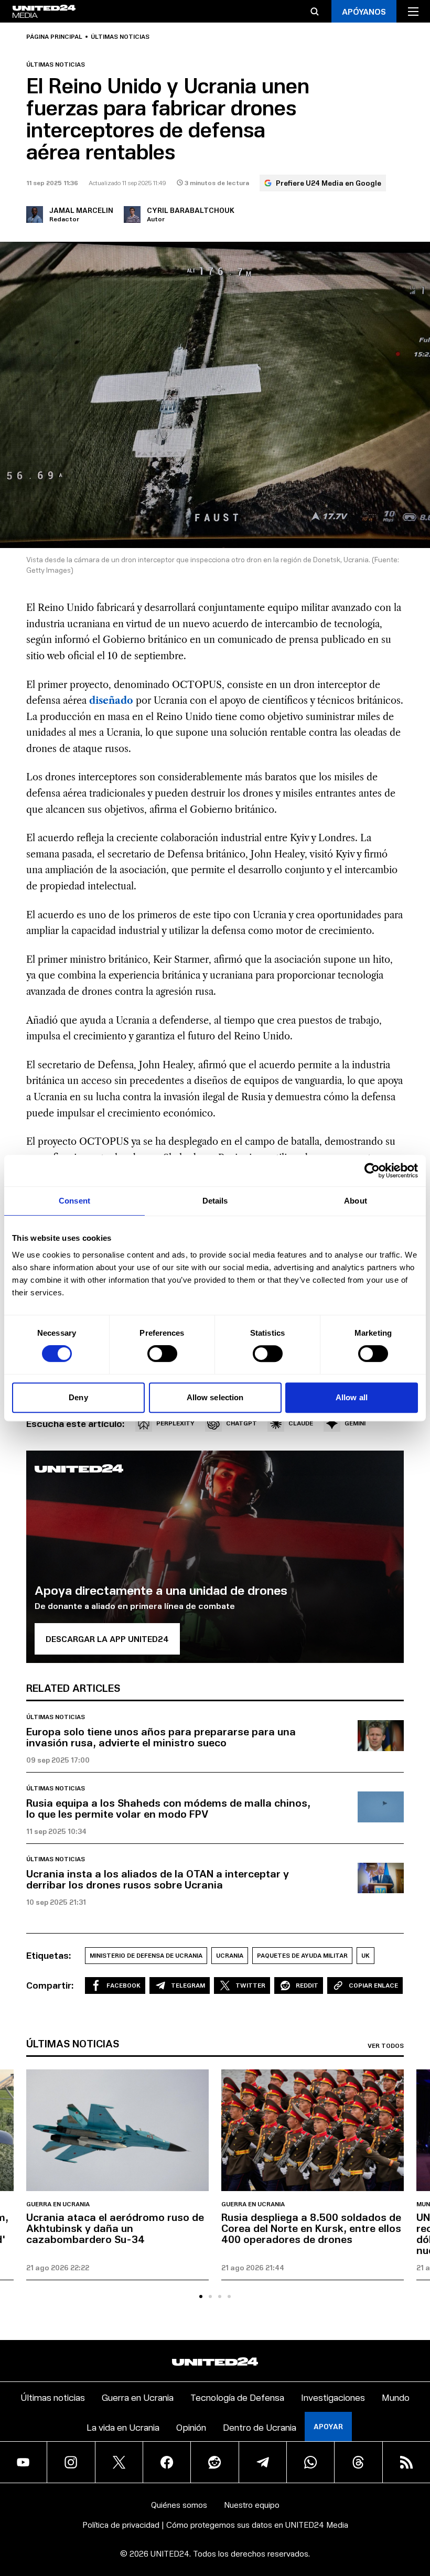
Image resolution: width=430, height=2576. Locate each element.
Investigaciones (333, 2397)
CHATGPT (241, 1423)
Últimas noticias (120, 37)
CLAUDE (301, 1423)
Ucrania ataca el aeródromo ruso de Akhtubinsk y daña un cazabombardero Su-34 (115, 2228)
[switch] (162, 1354)
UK (365, 1955)
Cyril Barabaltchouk (191, 210)
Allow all (352, 1397)
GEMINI (355, 1423)
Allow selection (215, 1397)
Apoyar (328, 2426)
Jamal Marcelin (81, 210)
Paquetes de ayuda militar (302, 1955)
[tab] (201, 2296)
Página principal (54, 37)
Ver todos (386, 2046)
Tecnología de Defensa (237, 2397)
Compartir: (50, 1985)
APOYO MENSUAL (354, 2517)
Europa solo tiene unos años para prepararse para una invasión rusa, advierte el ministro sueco (161, 1737)
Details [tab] (215, 1201)
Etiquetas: (49, 1955)
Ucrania (230, 1955)
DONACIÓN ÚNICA (355, 2546)
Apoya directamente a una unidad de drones (161, 1590)
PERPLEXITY (175, 1423)
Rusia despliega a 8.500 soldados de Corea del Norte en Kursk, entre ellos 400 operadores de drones (311, 2228)
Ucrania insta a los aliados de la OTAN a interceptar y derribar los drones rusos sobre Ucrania (158, 1879)
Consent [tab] (74, 1201)
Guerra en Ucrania (58, 2204)
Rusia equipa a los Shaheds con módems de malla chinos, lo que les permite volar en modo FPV (168, 1808)
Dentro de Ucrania (260, 2427)
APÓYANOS (364, 11)
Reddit (307, 1985)
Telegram (188, 1985)
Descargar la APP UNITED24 (107, 1639)
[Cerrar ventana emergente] (417, 2500)
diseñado (111, 701)
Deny (78, 1397)
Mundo (396, 2397)
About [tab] (356, 1201)
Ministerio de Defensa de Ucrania (146, 1955)
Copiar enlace (373, 1985)
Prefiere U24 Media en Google (329, 183)
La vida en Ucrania (123, 2427)
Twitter (250, 1985)
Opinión (191, 2427)
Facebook (123, 1985)
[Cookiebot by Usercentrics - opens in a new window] (372, 1171)
